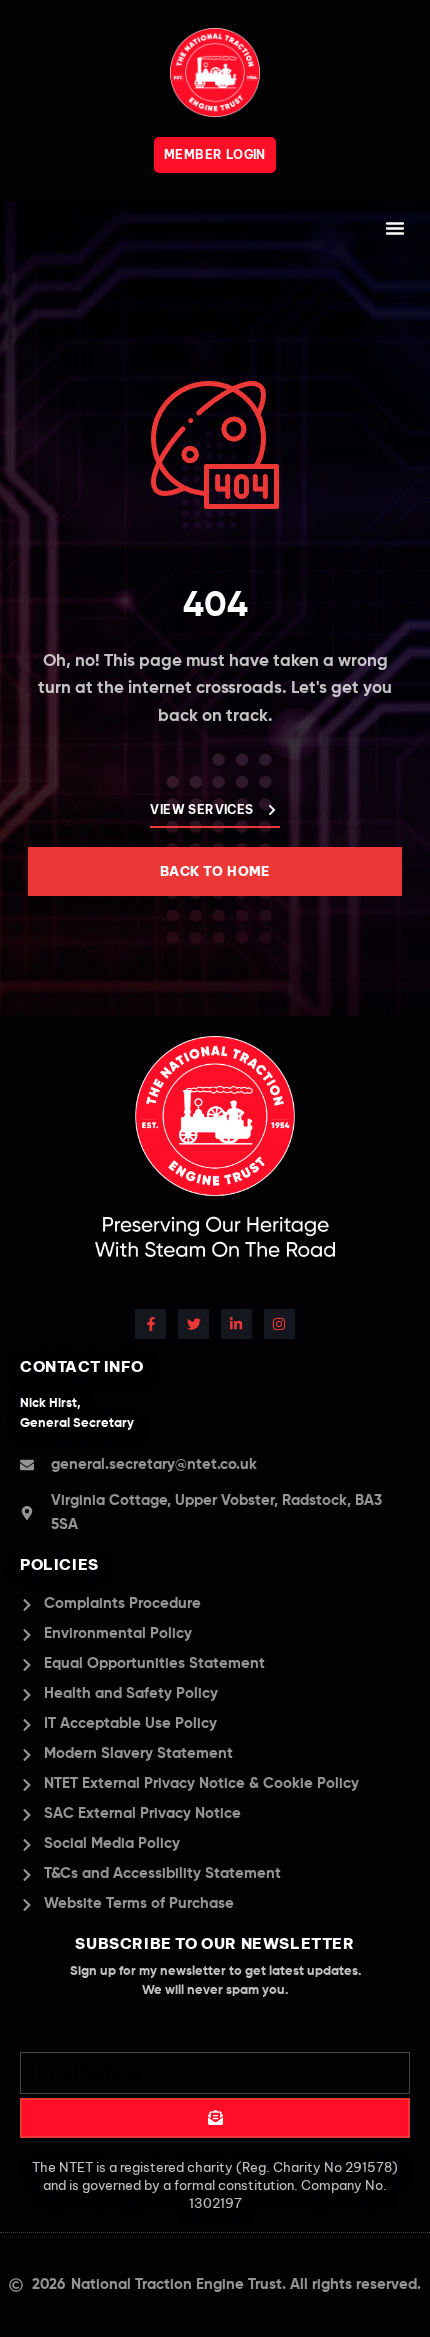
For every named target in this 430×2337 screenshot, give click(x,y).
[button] (395, 228)
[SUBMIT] (215, 2118)
